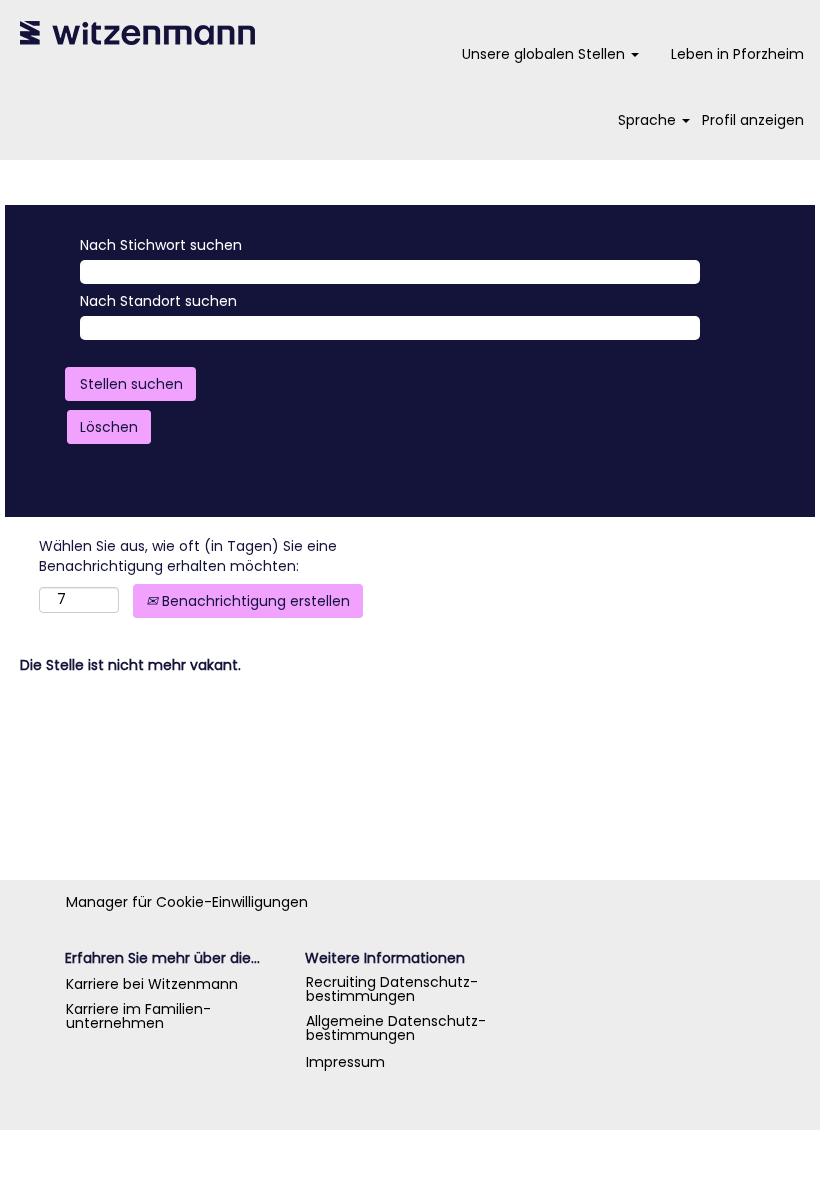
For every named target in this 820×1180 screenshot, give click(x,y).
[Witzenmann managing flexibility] (138, 33)
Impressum (345, 1062)
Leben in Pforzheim (737, 54)
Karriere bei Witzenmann (152, 984)
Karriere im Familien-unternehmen (138, 1016)
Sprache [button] (649, 120)
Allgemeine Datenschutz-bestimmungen (396, 1028)
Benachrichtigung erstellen (254, 601)
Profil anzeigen (753, 120)
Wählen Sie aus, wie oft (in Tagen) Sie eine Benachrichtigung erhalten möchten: (188, 556)
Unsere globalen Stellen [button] (545, 54)
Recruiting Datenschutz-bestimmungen (392, 989)
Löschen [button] (109, 427)
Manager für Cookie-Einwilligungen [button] (187, 902)
